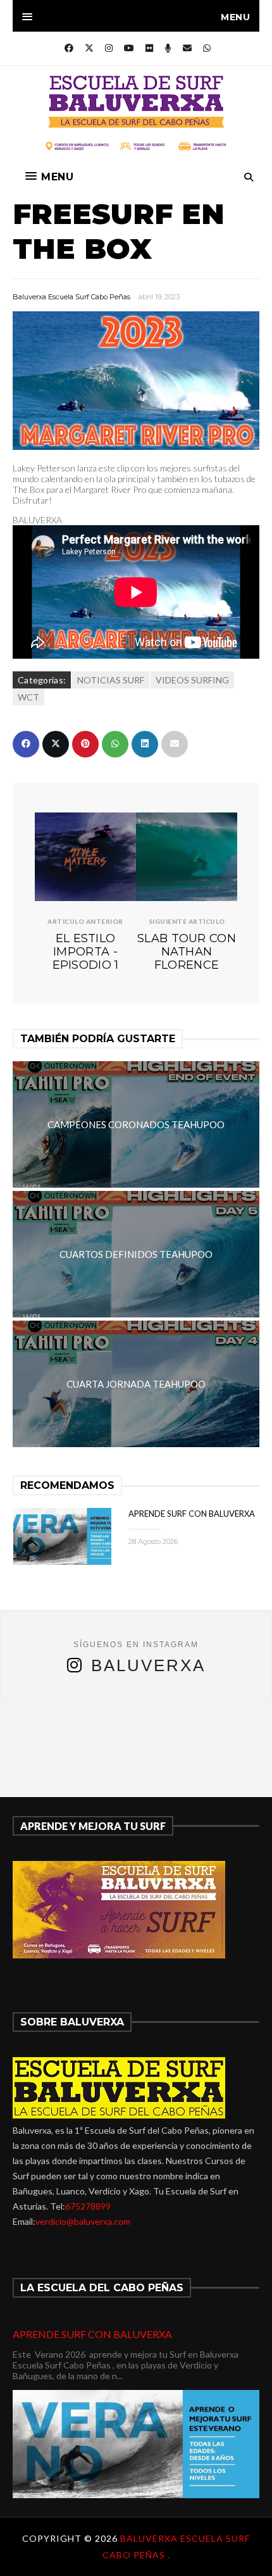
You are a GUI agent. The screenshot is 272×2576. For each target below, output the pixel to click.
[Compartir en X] (56, 744)
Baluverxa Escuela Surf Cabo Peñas (71, 297)
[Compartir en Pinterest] (85, 744)
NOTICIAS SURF (111, 680)
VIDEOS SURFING (192, 680)
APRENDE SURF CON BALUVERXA (192, 1514)
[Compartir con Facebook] (26, 744)
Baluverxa (148, 1665)
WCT (28, 697)
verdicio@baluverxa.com (83, 2221)
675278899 (88, 2206)
